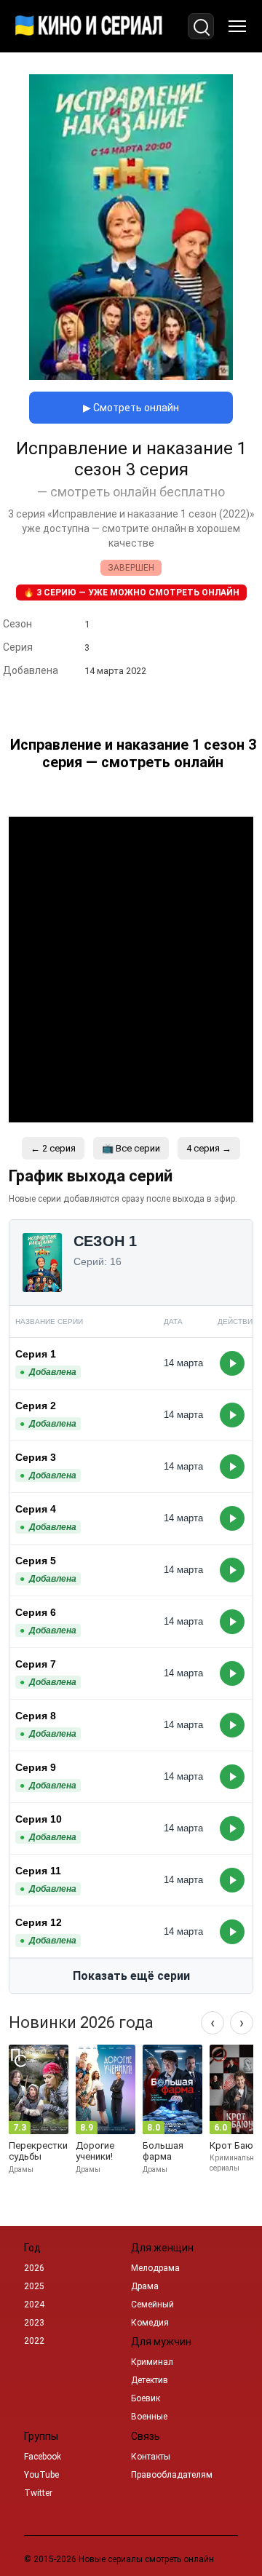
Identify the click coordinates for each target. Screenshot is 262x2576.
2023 (34, 2323)
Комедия (150, 2323)
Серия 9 (36, 1767)
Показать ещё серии (131, 1976)
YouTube (41, 2475)
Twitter (38, 2493)
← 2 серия (53, 1148)
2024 (34, 2304)
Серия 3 (36, 1457)
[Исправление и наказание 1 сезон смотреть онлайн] (131, 376)
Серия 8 (36, 1716)
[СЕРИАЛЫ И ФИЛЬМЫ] (89, 26)
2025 (34, 2286)
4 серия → (209, 1148)
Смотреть (232, 1363)
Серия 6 (36, 1612)
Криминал (152, 2362)
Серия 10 (39, 1819)
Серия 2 (36, 1406)
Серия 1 (36, 1354)
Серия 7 (36, 1664)
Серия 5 (36, 1561)
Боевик (146, 2398)
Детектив (150, 2380)
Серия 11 (38, 1871)
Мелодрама (155, 2268)
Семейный (152, 2304)
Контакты (151, 2457)
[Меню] (237, 26)
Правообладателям (172, 2475)
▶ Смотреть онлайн (131, 408)
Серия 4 (36, 1509)
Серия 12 (39, 1922)
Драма (145, 2286)
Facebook (43, 2457)
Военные (149, 2417)
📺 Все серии (131, 1148)
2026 (34, 2268)
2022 (34, 2341)
